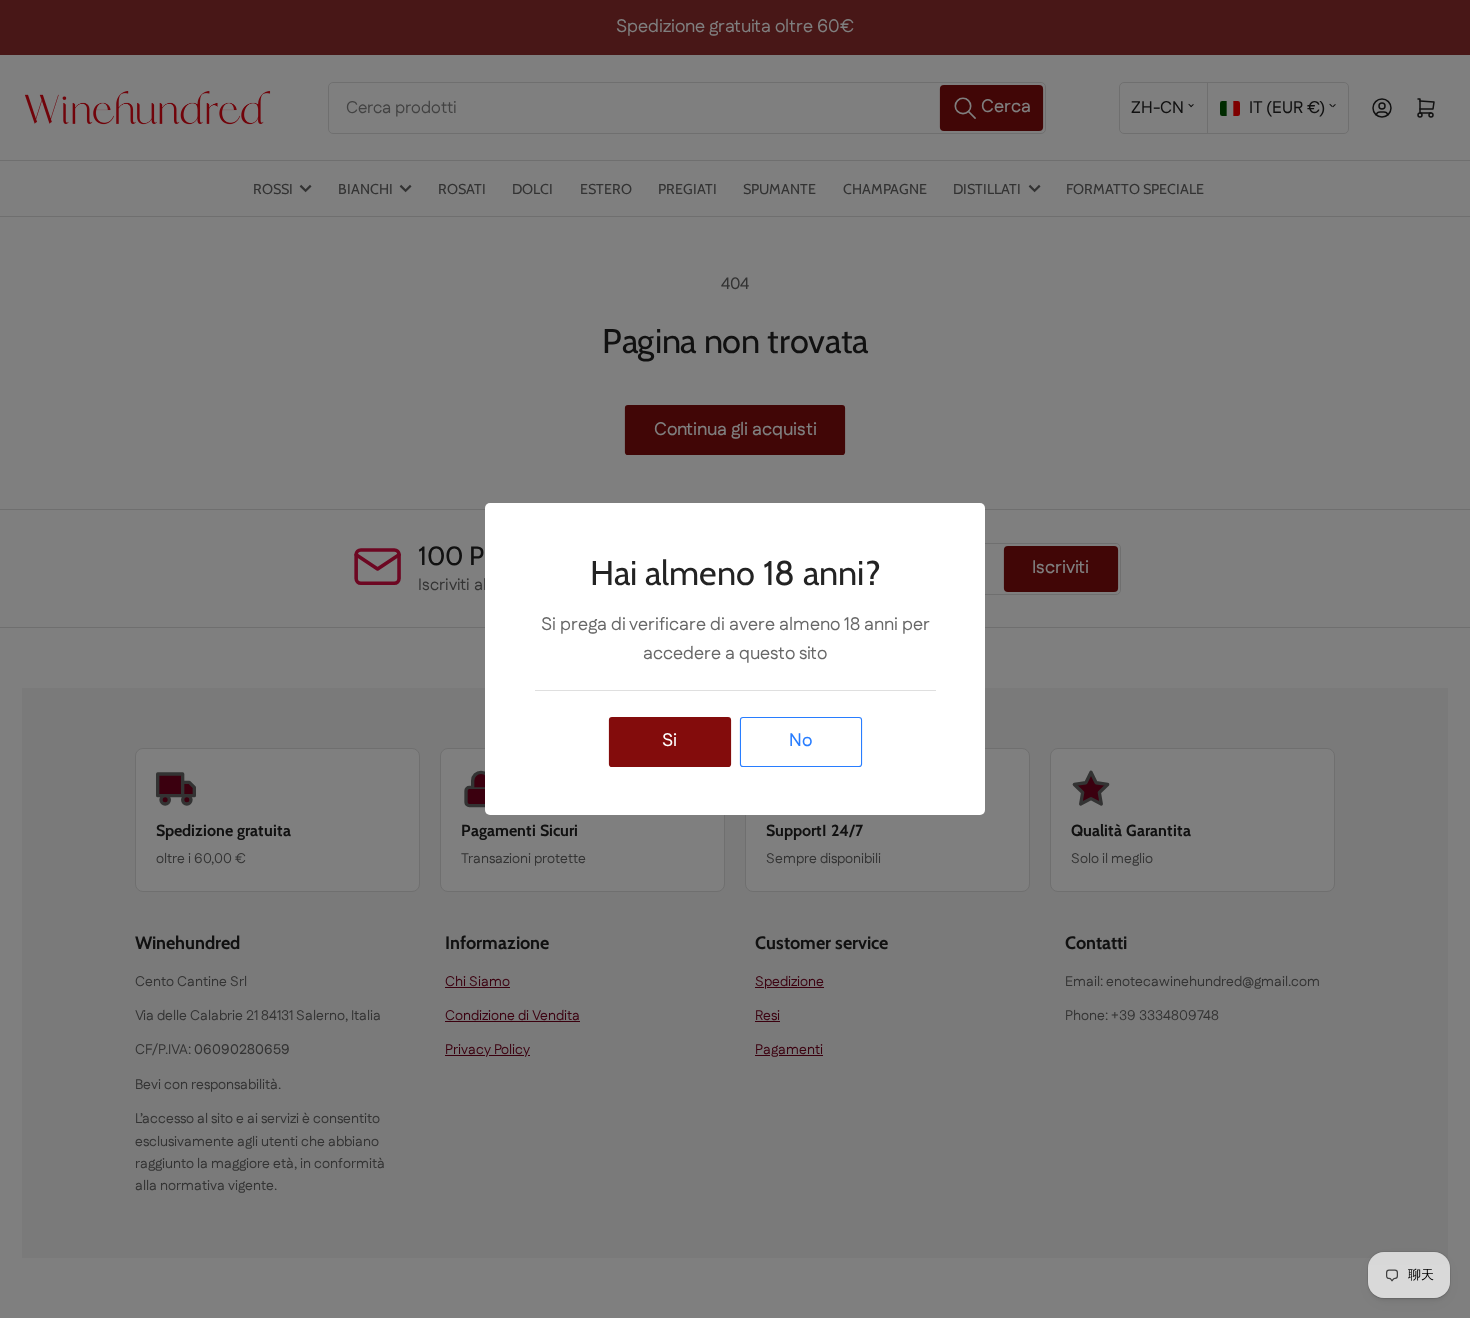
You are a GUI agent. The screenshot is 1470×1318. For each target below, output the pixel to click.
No (800, 741)
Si (669, 741)
